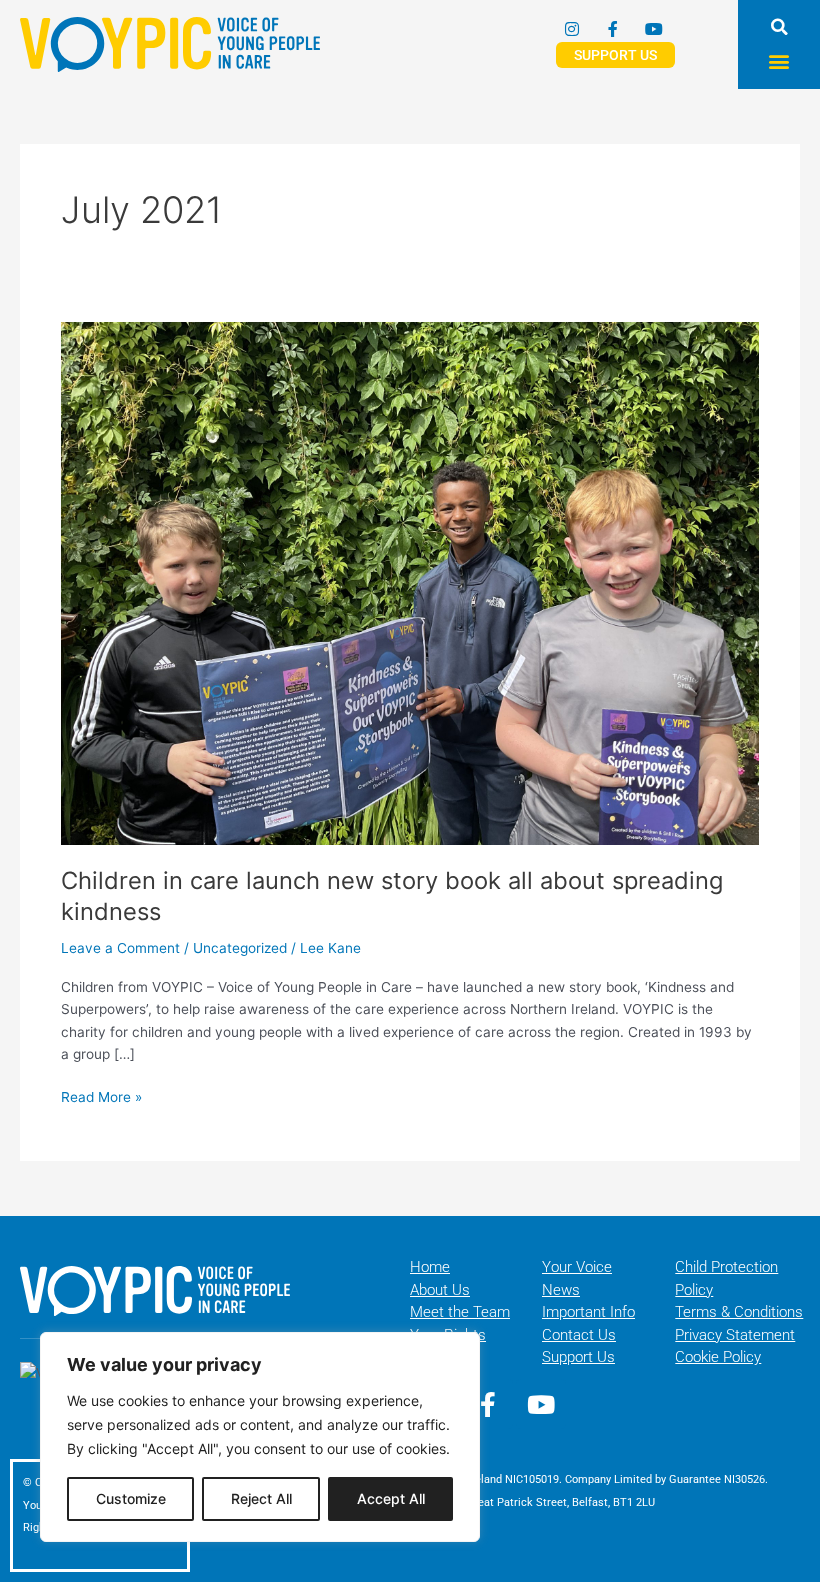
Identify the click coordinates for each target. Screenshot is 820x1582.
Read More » (101, 1095)
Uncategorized (240, 948)
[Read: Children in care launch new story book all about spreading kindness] (410, 582)
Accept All (391, 1498)
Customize (131, 1498)
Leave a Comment (120, 948)
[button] (779, 26)
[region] (260, 1437)
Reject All (261, 1498)
